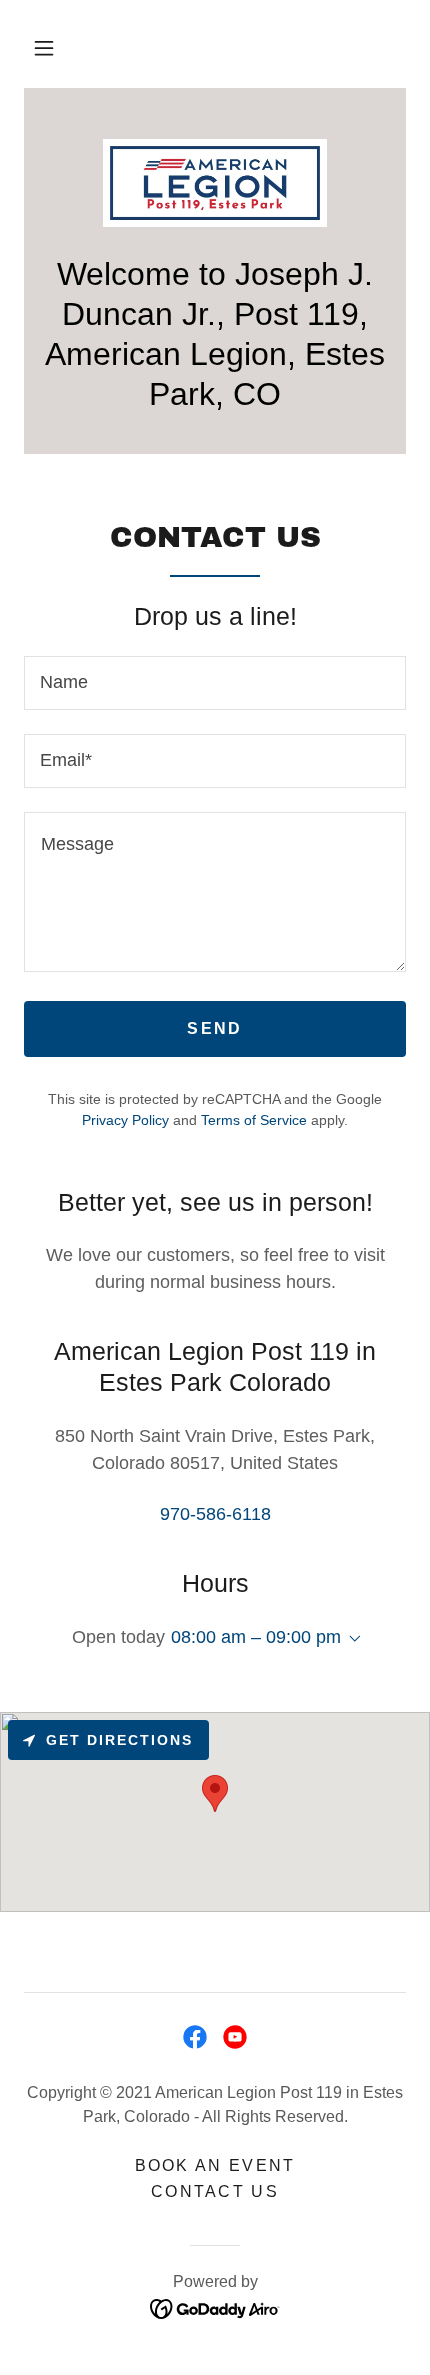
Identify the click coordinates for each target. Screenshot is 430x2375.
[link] (215, 183)
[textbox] (215, 683)
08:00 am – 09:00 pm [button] (256, 1637)
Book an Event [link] (215, 2165)
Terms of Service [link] (254, 1120)
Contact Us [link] (215, 2191)
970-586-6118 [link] (215, 1514)
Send (214, 1028)
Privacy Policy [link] (125, 1120)
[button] (44, 48)
